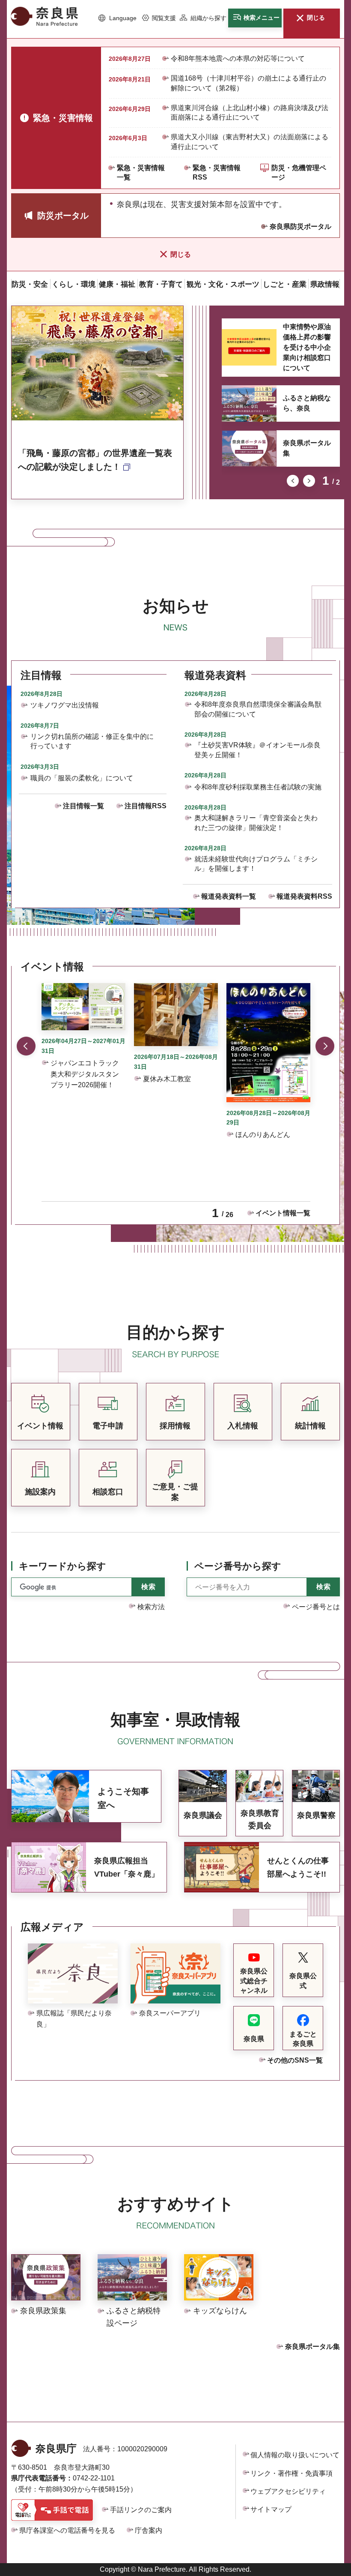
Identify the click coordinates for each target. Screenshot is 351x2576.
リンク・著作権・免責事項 (292, 2473)
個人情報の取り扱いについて (295, 2455)
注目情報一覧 (83, 806)
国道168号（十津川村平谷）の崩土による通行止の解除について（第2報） (248, 83)
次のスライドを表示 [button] (309, 481)
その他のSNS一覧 (295, 2060)
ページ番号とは (316, 1607)
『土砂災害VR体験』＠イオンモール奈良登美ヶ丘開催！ (257, 750)
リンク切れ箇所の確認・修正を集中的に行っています (92, 741)
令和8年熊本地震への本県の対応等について (238, 58)
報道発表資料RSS (304, 896)
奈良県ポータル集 (307, 448)
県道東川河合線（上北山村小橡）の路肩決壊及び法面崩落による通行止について (250, 112)
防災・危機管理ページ (299, 172)
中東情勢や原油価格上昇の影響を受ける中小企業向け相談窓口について (307, 347)
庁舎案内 (149, 2530)
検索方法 (151, 1607)
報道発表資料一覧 (229, 896)
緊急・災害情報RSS (217, 172)
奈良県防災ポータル (300, 226)
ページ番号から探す (238, 1566)
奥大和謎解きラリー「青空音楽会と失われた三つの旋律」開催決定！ (256, 823)
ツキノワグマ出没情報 (65, 705)
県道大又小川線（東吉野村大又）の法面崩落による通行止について (250, 142)
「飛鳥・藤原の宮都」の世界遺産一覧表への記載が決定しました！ (95, 460)
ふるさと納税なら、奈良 (307, 403)
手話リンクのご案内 (141, 2510)
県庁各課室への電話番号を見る (67, 2530)
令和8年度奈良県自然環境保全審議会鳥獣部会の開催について (258, 709)
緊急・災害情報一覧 (141, 172)
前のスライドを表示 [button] (293, 481)
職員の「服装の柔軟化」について (82, 778)
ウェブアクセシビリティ (288, 2491)
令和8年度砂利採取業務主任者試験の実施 (258, 787)
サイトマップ (271, 2509)
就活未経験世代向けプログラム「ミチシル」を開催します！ (256, 864)
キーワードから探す (62, 1566)
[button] (117, 18)
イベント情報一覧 (283, 1213)
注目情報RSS (146, 806)
